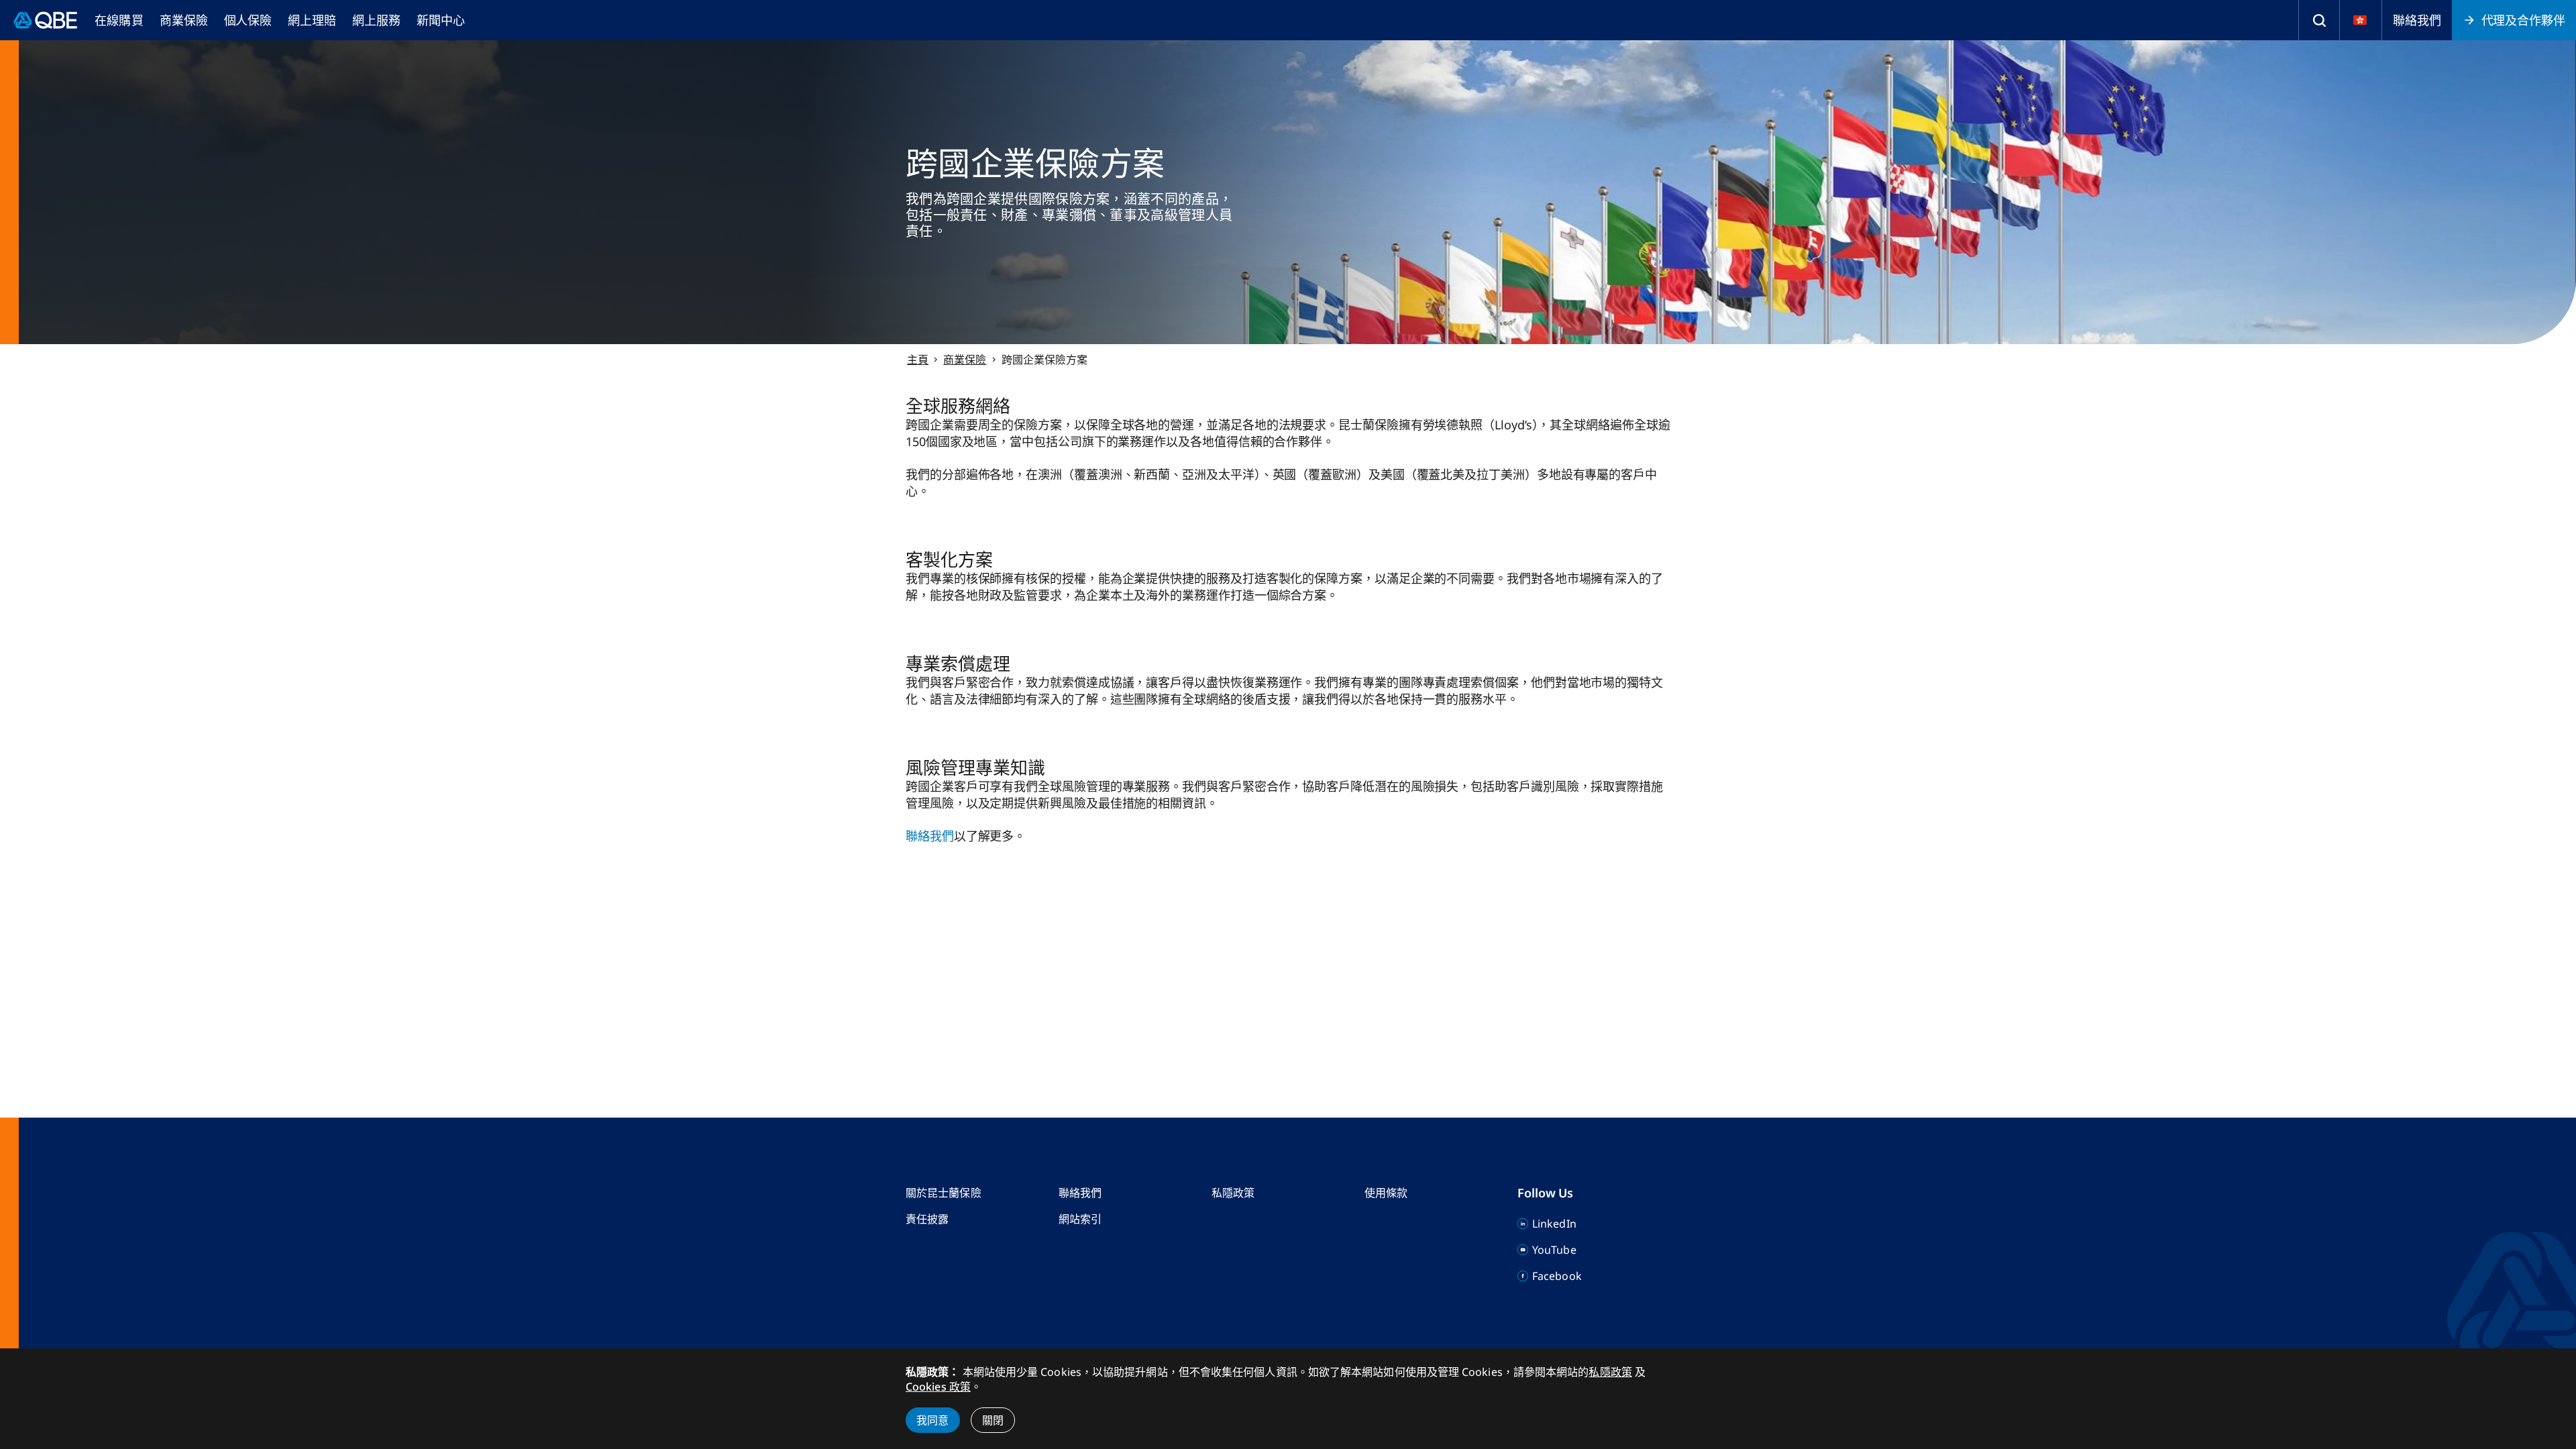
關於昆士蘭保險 (944, 1193)
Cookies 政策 (938, 1387)
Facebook (1557, 1276)
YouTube (1554, 1250)
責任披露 (927, 1219)
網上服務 (376, 20)
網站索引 (1080, 1219)
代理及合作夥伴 (2523, 20)
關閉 (993, 1420)
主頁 (918, 360)
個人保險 (248, 20)
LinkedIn (1554, 1224)
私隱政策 (1233, 1193)
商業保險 (184, 20)
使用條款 (1386, 1193)
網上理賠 (312, 20)
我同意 (933, 1420)
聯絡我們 (2417, 20)
